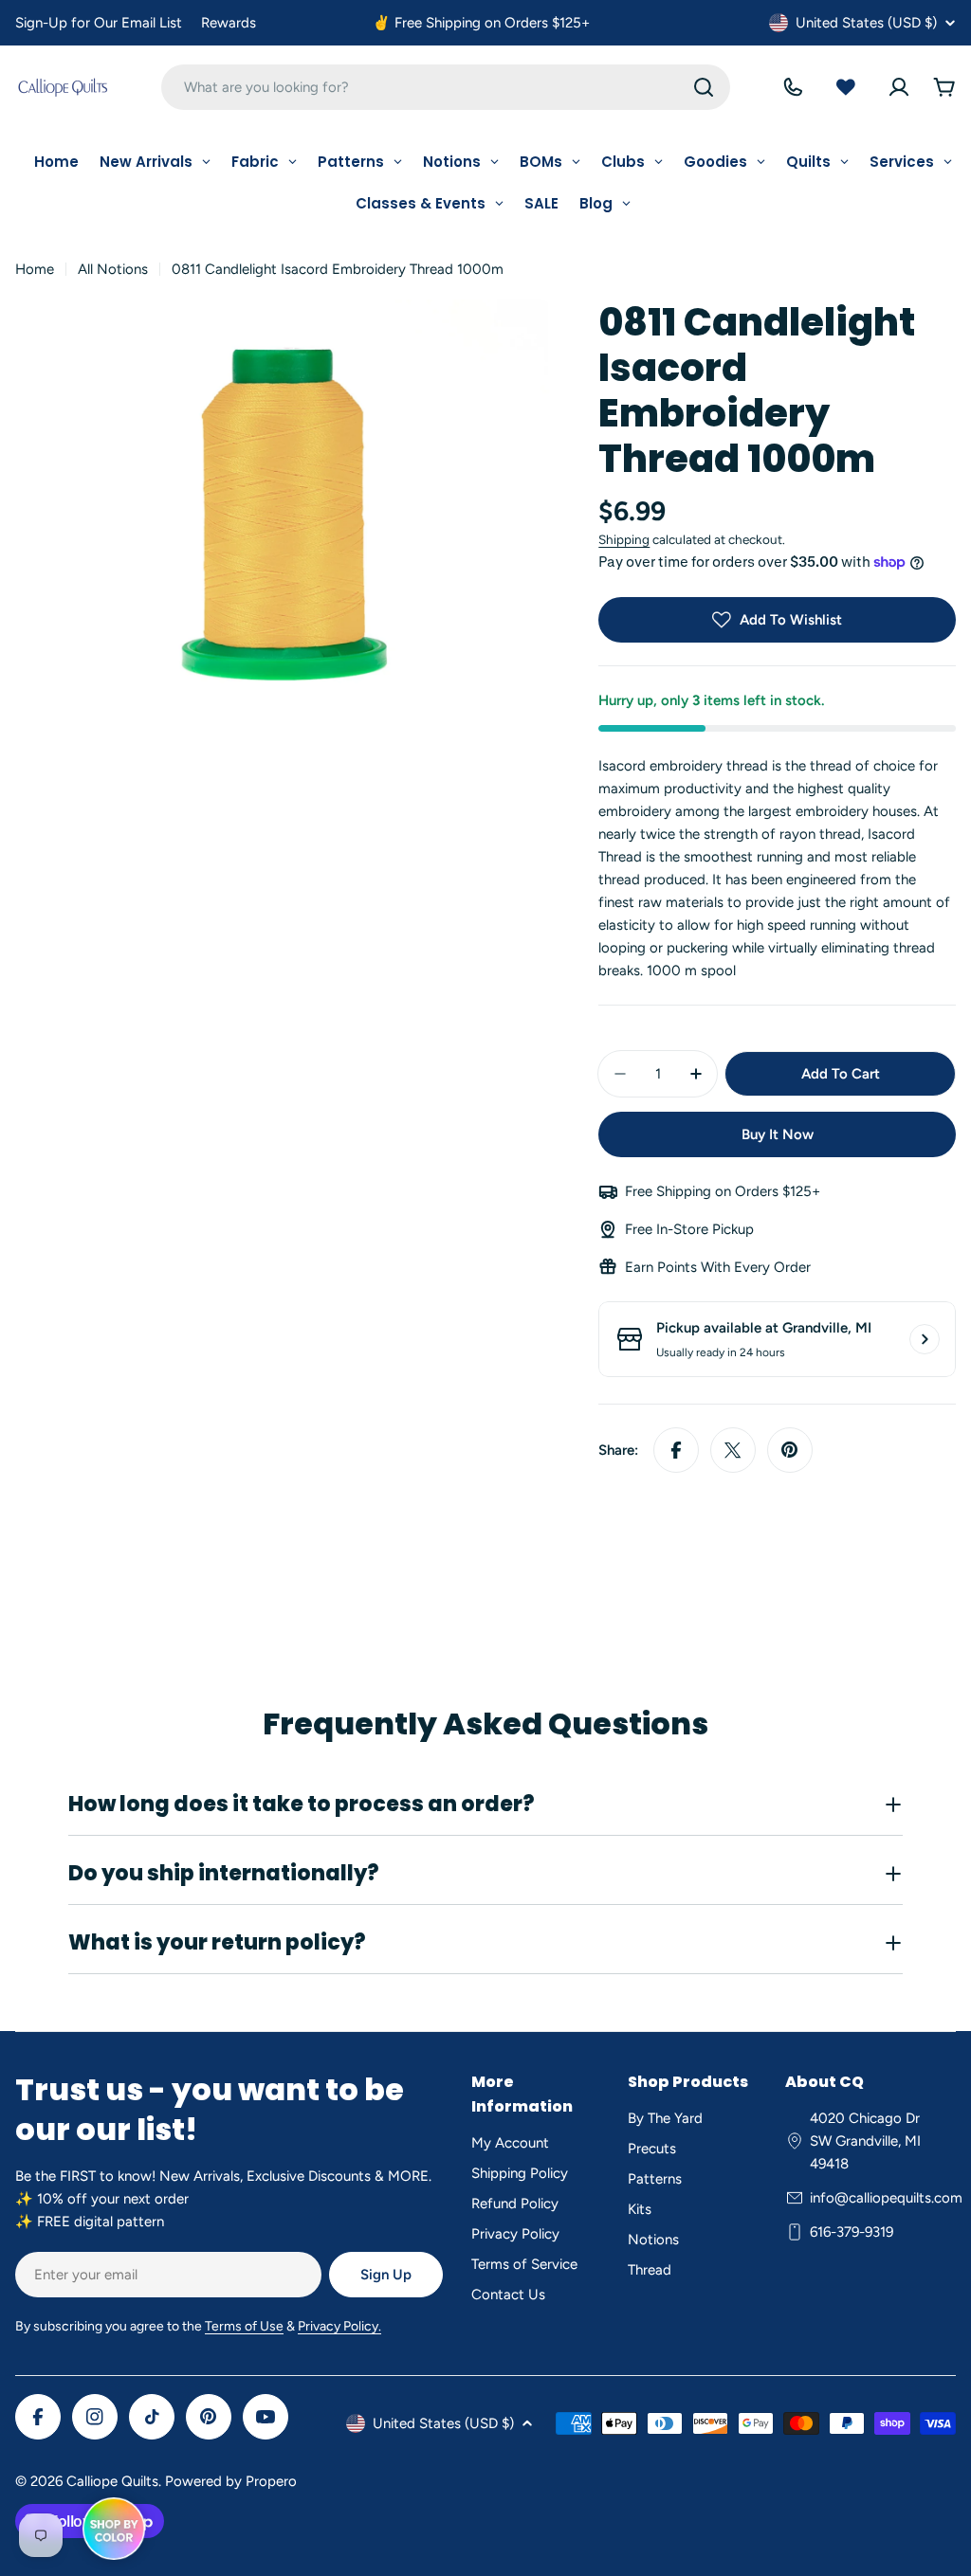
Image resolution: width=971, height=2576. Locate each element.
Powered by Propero (231, 2481)
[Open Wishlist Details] (846, 87)
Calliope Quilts (112, 2481)
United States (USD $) (866, 23)
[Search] (704, 87)
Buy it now (778, 1134)
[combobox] (446, 87)
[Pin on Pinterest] (790, 1450)
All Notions (113, 269)
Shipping (624, 539)
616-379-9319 (852, 2232)
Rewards (229, 23)
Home (35, 269)
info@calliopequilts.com (886, 2198)
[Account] (899, 87)
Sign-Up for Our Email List (99, 23)
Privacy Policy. (339, 2326)
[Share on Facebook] (676, 1450)
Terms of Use (244, 2326)
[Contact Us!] (793, 87)
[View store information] (925, 1339)
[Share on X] (733, 1450)
